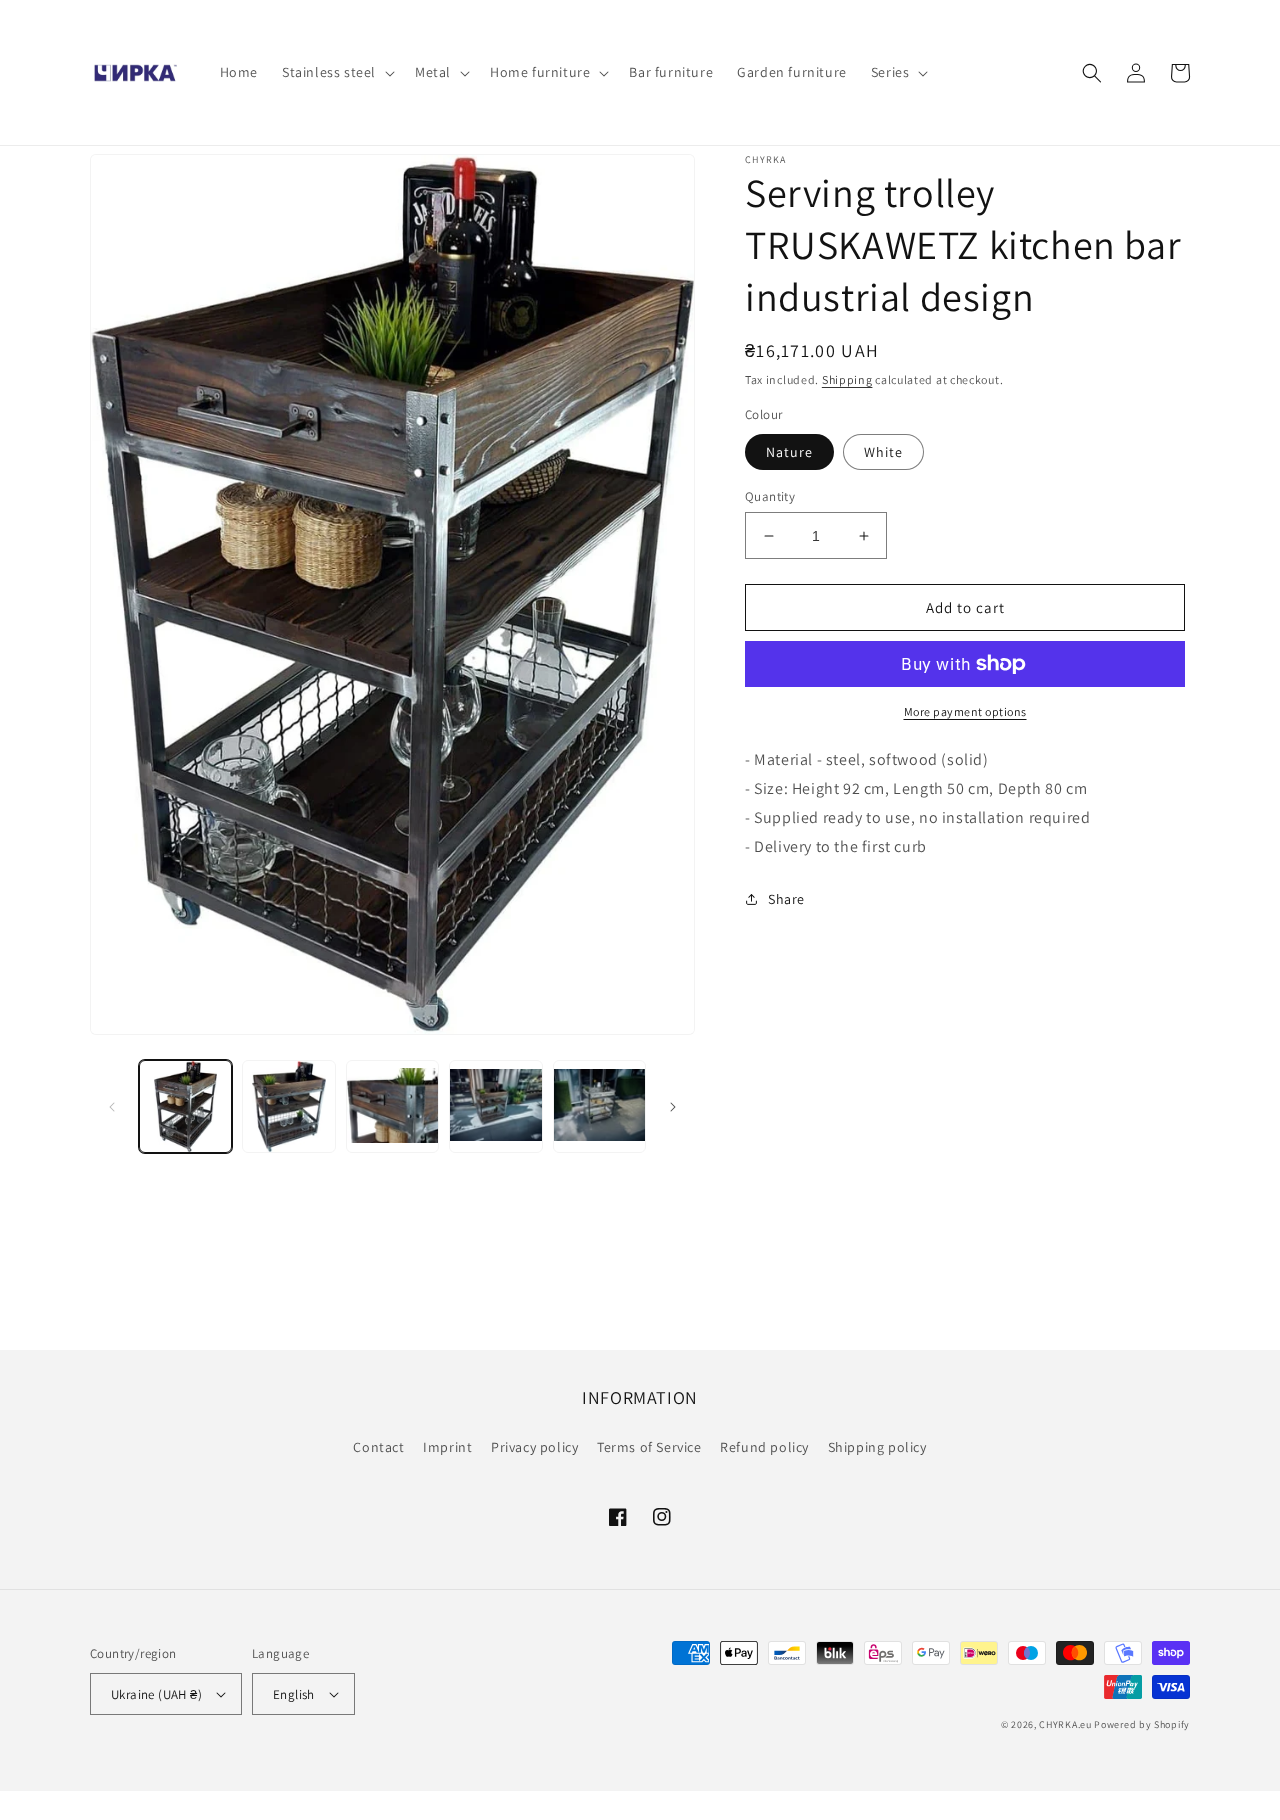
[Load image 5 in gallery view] (599, 1106)
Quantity (770, 496)
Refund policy (764, 1447)
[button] (336, 72)
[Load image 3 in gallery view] (392, 1106)
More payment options (965, 711)
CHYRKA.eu (1065, 1724)
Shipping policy (877, 1447)
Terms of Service (649, 1447)
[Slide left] (112, 1107)
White (883, 452)
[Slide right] (673, 1107)
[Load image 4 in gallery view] (495, 1106)
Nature (789, 452)
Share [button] (786, 899)
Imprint (447, 1447)
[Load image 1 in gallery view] (185, 1106)
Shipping (847, 379)
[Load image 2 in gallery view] (288, 1106)
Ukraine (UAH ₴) (156, 1694)
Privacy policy (534, 1447)
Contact (378, 1447)
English (294, 1694)
